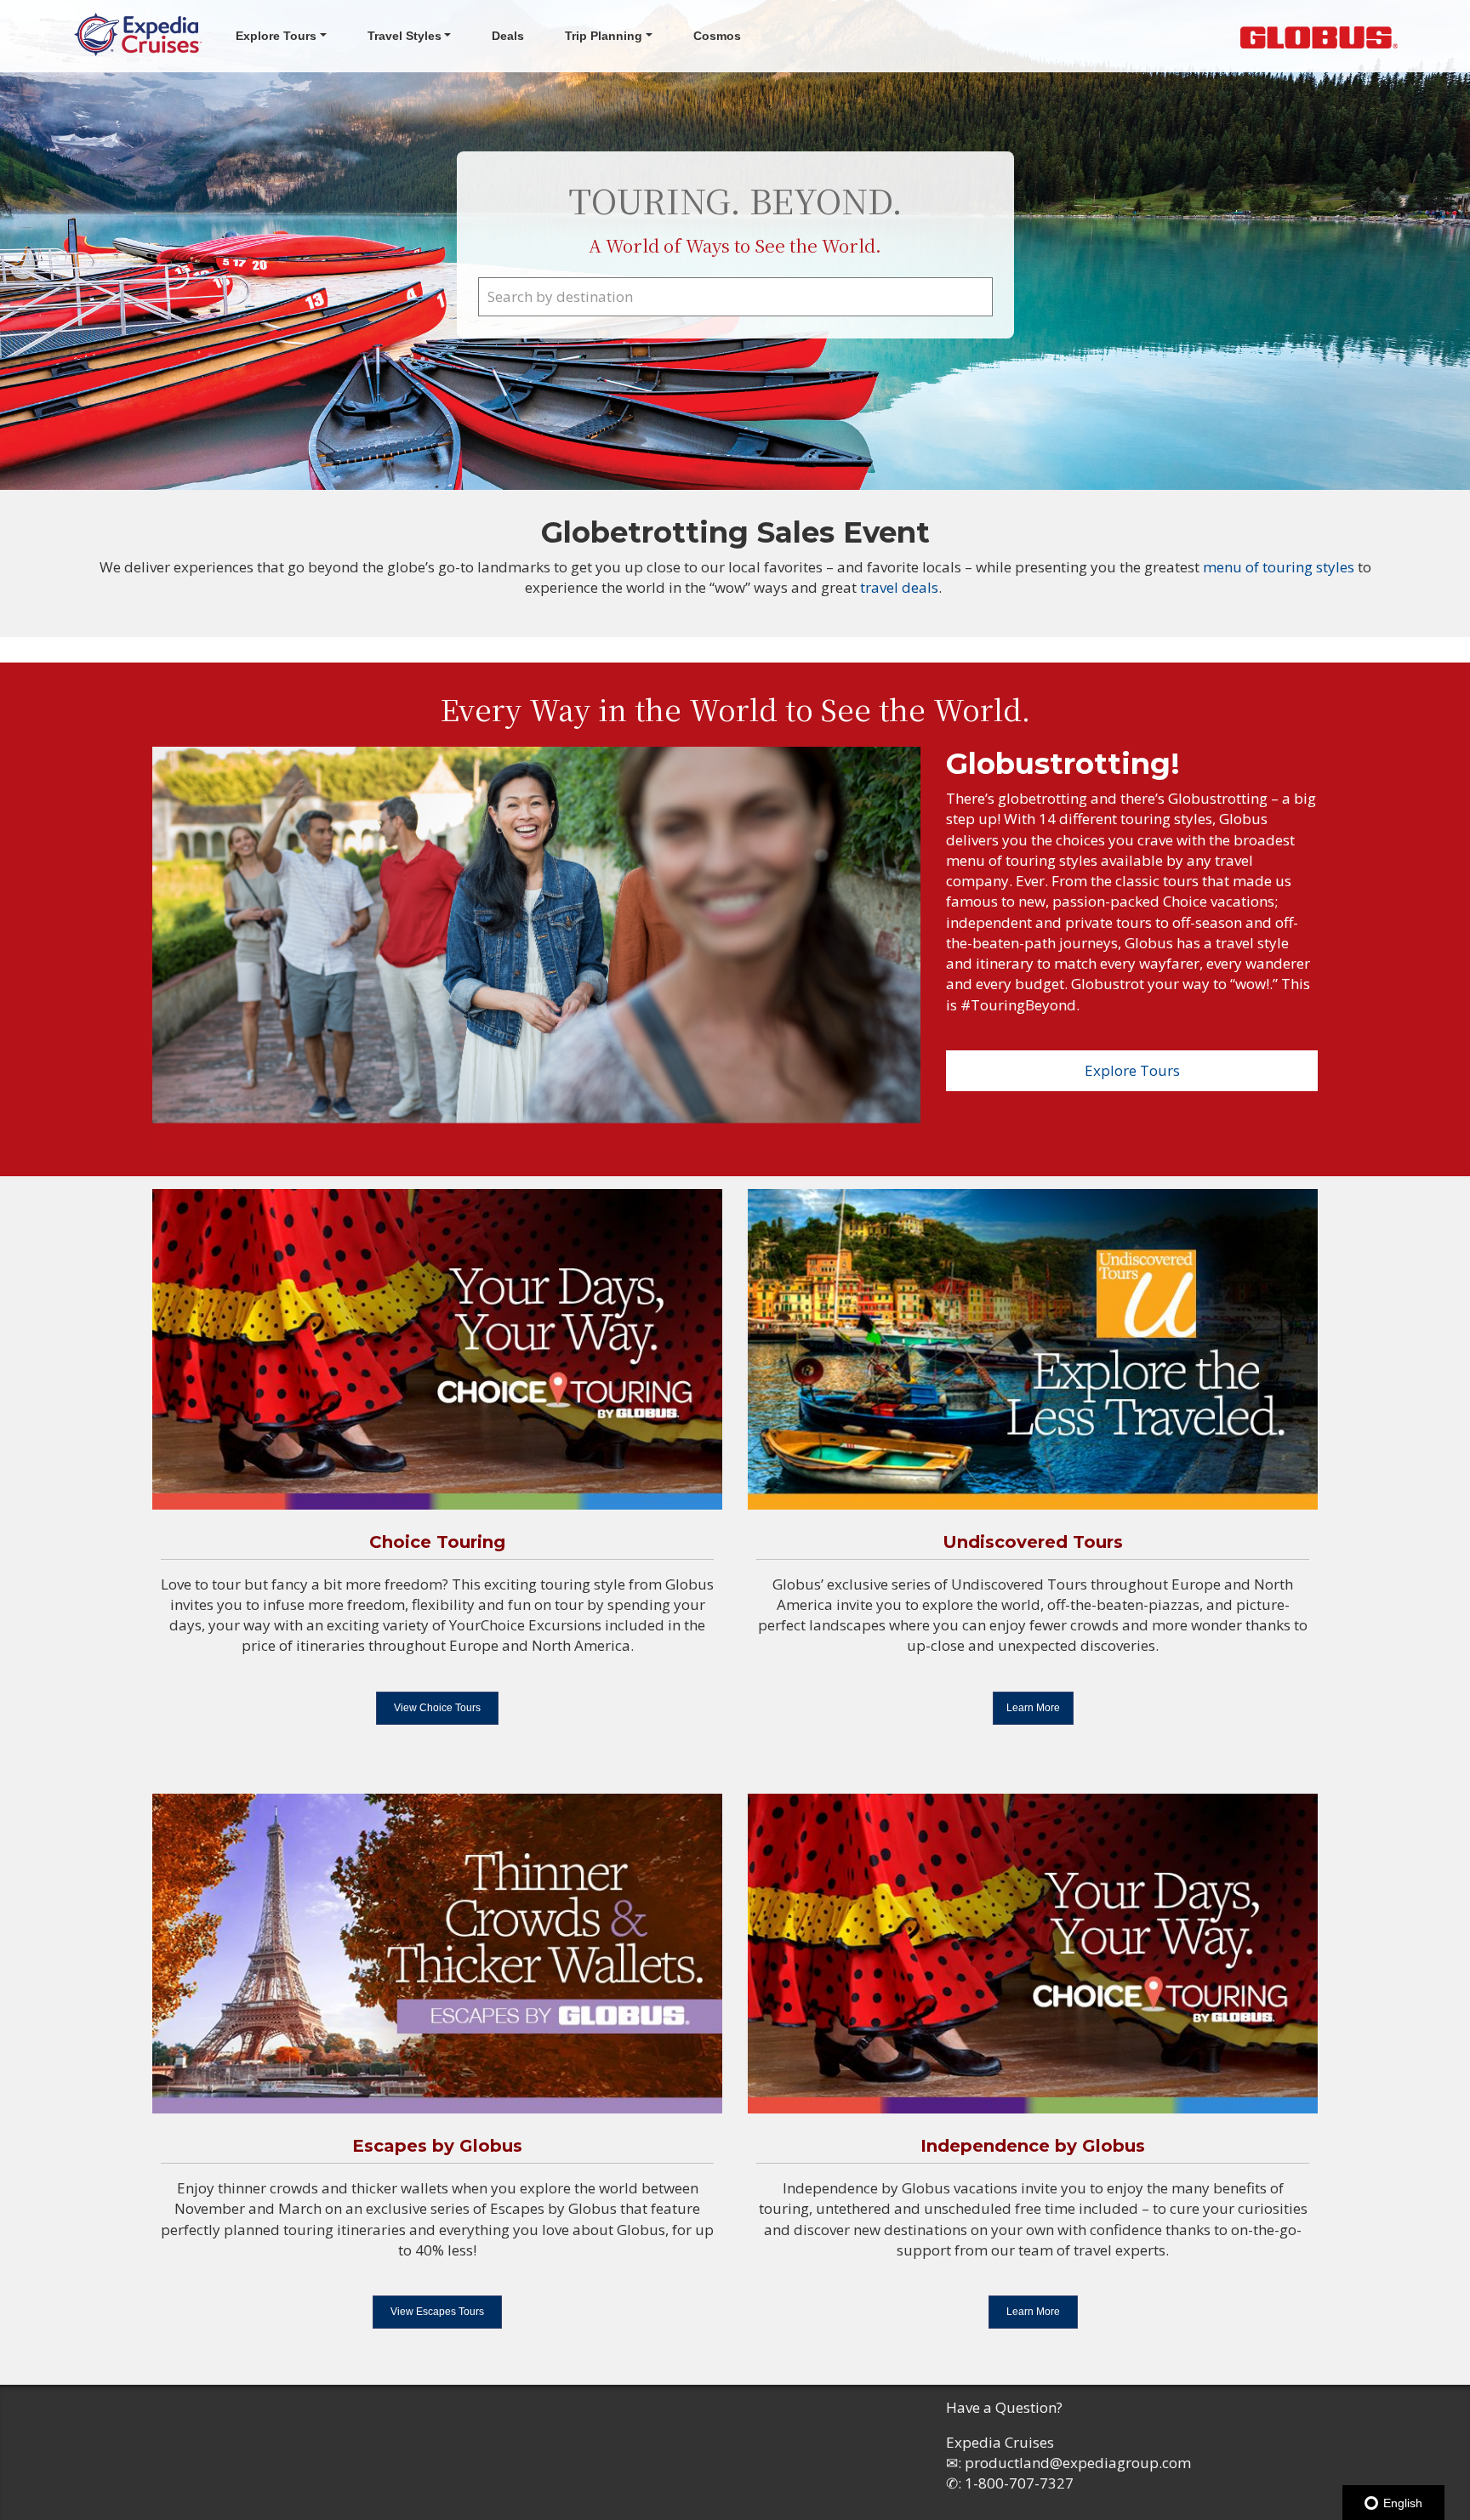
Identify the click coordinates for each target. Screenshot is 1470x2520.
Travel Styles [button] (405, 36)
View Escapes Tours (437, 2312)
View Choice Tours (437, 1708)
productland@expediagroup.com (1078, 2463)
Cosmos (717, 36)
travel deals (899, 587)
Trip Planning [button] (604, 36)
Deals (508, 36)
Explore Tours (1132, 1070)
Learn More (1033, 1708)
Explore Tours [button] (276, 36)
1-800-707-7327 (1019, 2483)
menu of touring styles (1280, 567)
